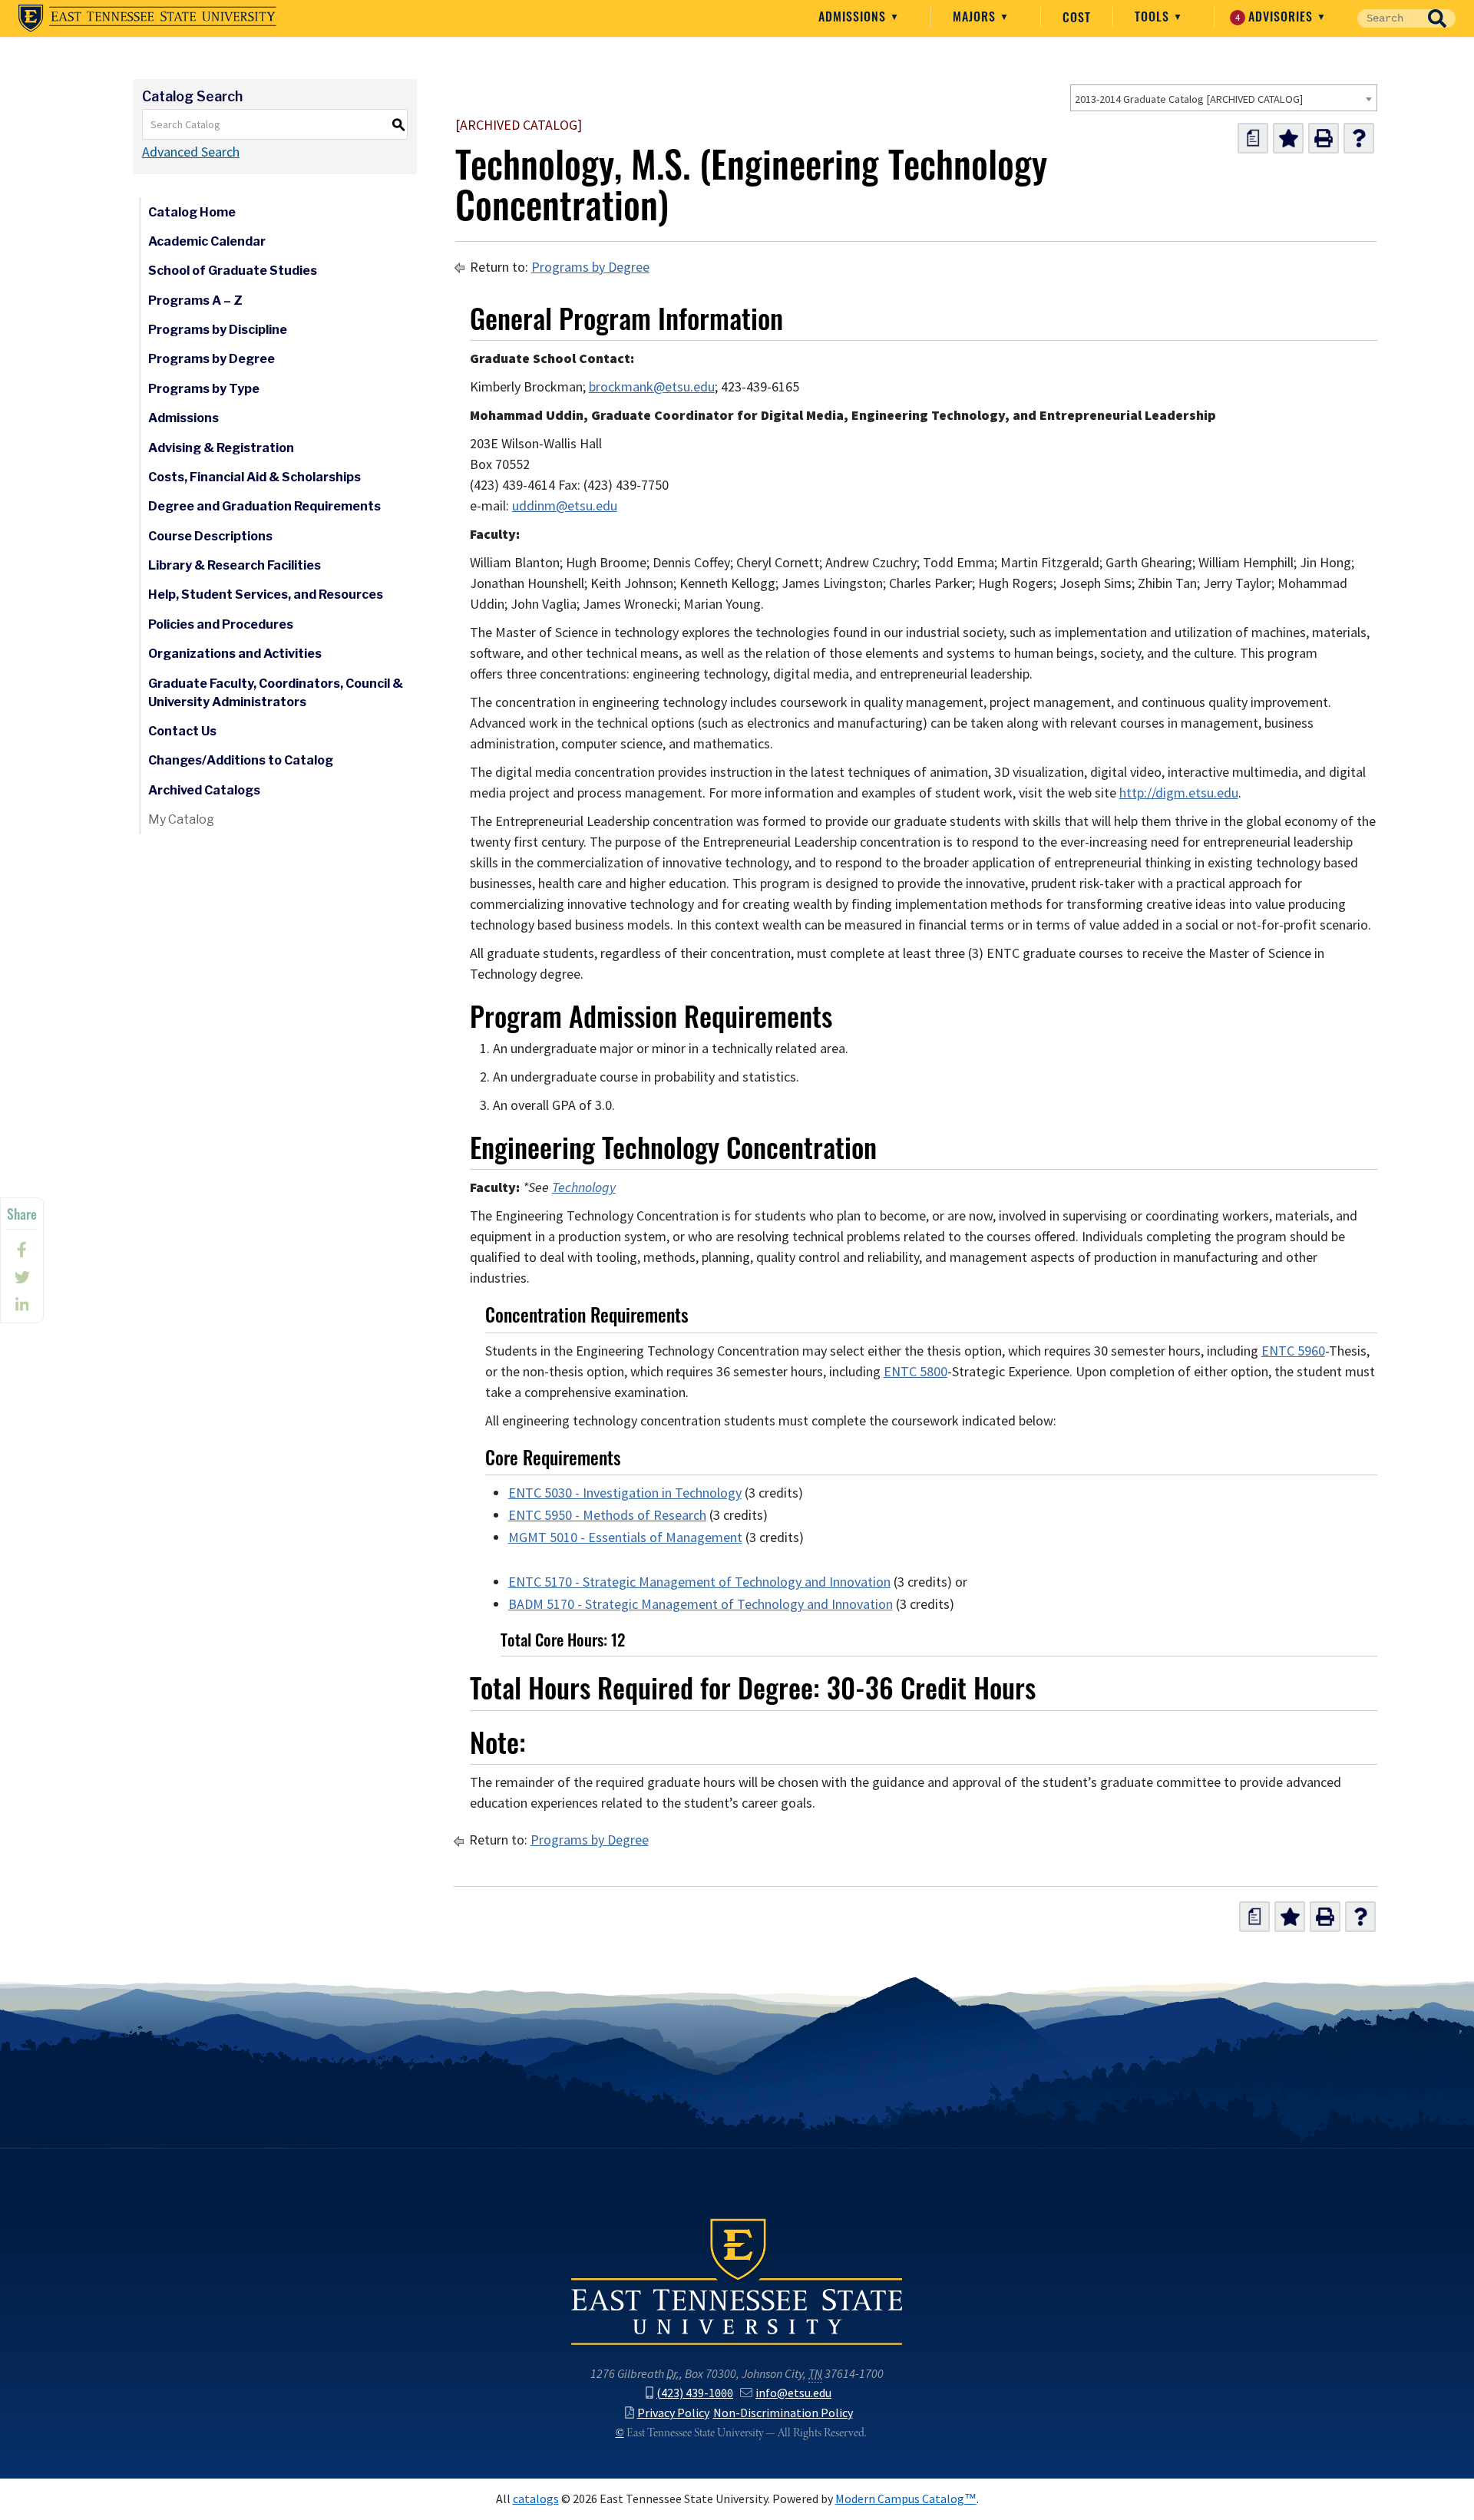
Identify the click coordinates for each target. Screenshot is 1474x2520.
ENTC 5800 (915, 1372)
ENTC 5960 (1293, 1351)
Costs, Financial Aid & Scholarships (254, 477)
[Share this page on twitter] (22, 1277)
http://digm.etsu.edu (1179, 793)
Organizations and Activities (235, 654)
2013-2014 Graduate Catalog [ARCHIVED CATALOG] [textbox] (1189, 99)
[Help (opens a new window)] (1359, 138)
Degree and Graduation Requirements (264, 506)
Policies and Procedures (221, 624)
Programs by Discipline (218, 330)
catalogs (536, 2499)
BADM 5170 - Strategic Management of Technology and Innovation (701, 1604)
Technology (584, 1187)
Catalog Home (192, 212)
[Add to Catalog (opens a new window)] (1288, 138)
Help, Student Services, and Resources (266, 594)
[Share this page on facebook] (22, 1250)
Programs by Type (204, 389)
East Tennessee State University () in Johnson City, (737, 2281)
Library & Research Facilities (235, 565)
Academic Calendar (207, 241)
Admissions (854, 16)
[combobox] (1224, 98)
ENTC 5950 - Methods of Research (607, 1515)
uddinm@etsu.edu (565, 506)
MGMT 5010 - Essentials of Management (625, 1537)
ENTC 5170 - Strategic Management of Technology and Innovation (699, 1582)
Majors (976, 16)
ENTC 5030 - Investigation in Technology (625, 1493)
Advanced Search (191, 152)
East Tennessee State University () (147, 18)
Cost (1077, 17)
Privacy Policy (673, 2413)
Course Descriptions (210, 536)
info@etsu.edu (793, 2393)
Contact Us (182, 731)
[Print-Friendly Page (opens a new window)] (1324, 138)
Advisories (1276, 16)
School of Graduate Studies (233, 271)
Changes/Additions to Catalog (241, 760)
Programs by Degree (212, 359)
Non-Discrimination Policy (783, 2413)
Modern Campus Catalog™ (906, 2499)
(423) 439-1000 (695, 2393)
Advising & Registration (221, 448)
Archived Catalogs (204, 790)
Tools (1154, 16)
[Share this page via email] (22, 1305)
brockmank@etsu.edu (652, 387)
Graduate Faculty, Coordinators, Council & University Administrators (276, 693)
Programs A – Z (195, 301)
